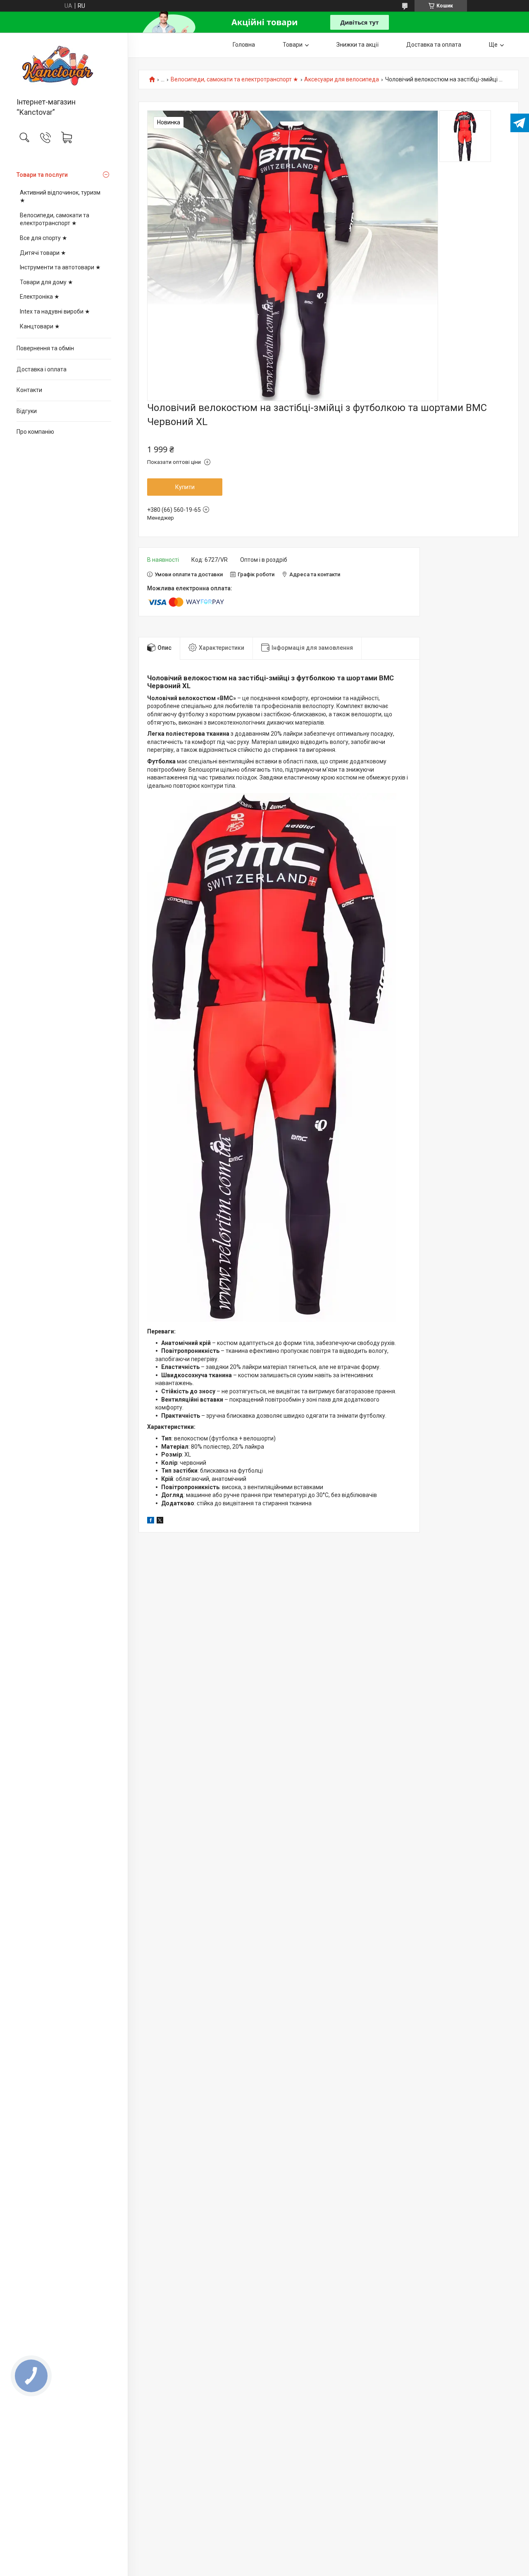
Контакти (29, 390)
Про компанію (35, 432)
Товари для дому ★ (46, 282)
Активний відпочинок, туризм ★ (60, 197)
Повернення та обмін (45, 348)
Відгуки (27, 411)
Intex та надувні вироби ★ (55, 311)
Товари (293, 45)
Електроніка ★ (40, 297)
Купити (185, 487)
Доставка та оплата (434, 45)
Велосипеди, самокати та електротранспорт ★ (55, 219)
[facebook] (151, 1521)
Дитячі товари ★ (43, 253)
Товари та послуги (42, 175)
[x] (160, 1521)
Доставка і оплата (42, 369)
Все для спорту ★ (44, 238)
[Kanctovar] (64, 66)
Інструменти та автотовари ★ (60, 267)
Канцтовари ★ (40, 326)
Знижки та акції (357, 45)
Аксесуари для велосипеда (342, 80)
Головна (244, 45)
